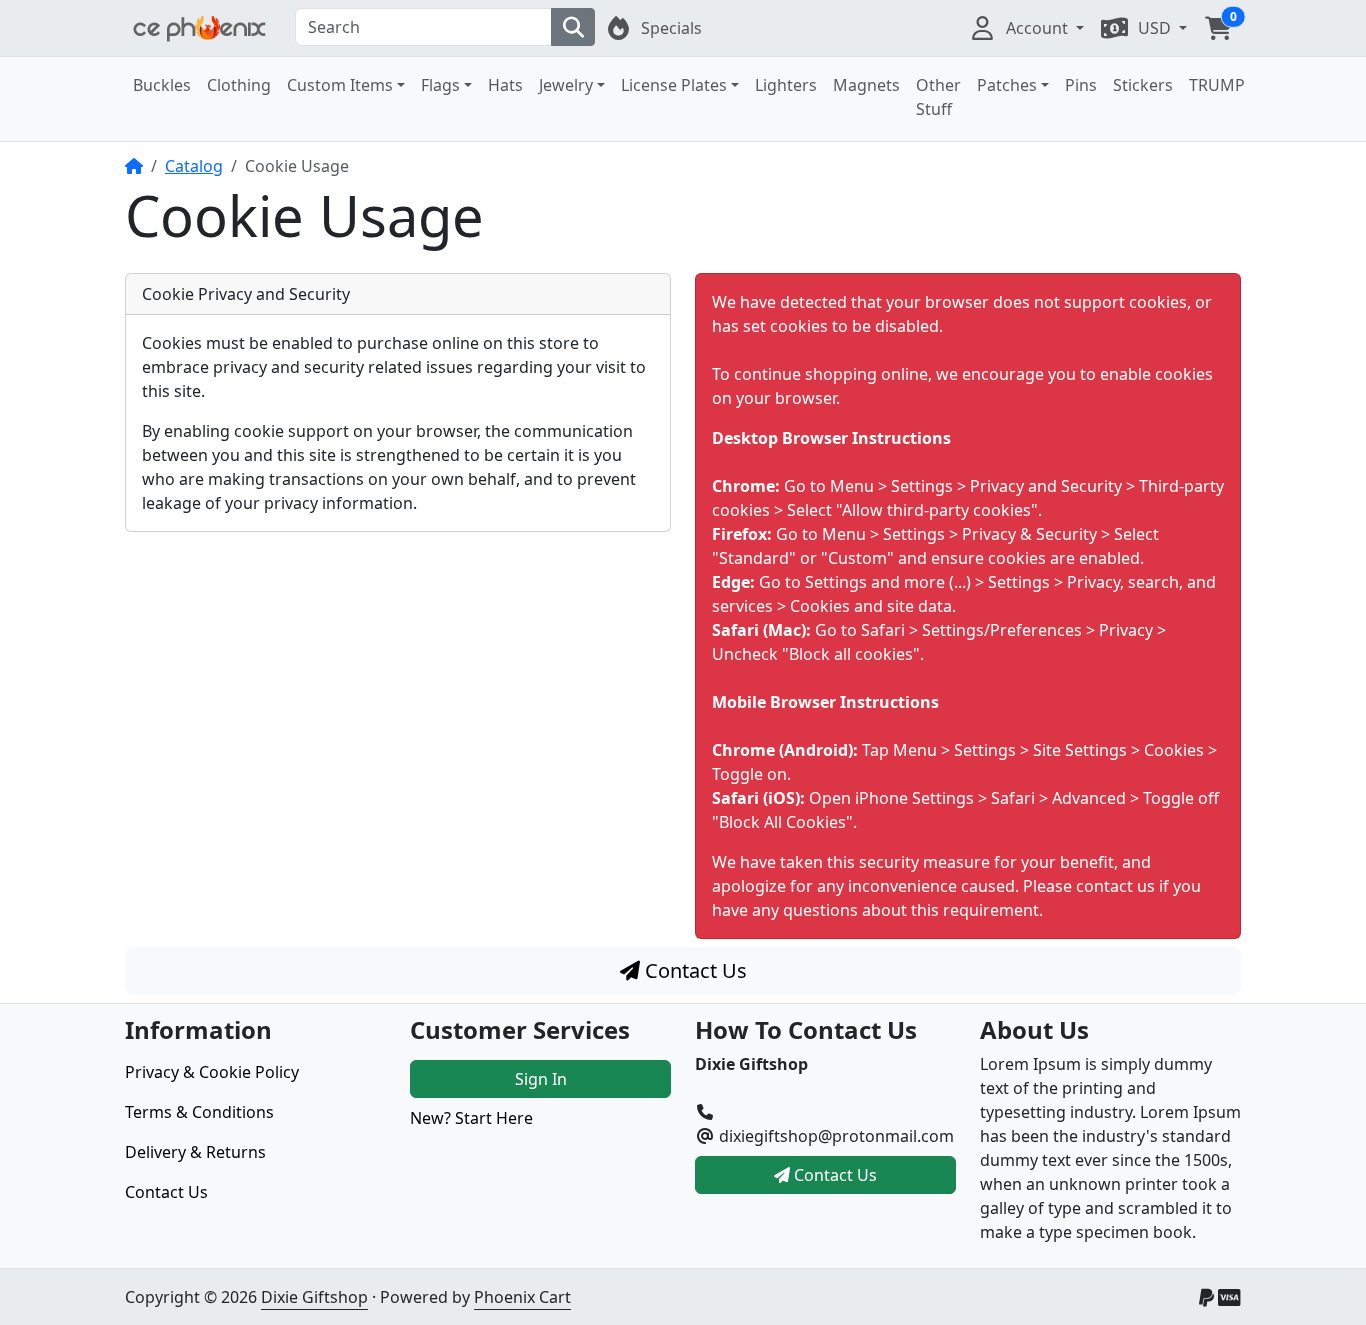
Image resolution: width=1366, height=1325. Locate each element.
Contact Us (693, 970)
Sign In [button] (541, 1079)
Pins (1081, 85)
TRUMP (1217, 85)
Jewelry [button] (566, 85)
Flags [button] (440, 85)
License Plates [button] (674, 85)
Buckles (162, 85)
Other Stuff (938, 97)
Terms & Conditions (199, 1112)
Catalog (194, 166)
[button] (1218, 28)
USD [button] (1156, 28)
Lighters (786, 85)
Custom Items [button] (340, 85)
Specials (671, 28)
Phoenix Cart (522, 1297)
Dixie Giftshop (314, 1297)
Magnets (866, 85)
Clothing (239, 85)
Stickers (1143, 85)
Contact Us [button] (833, 1175)
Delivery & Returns (195, 1152)
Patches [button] (1007, 85)
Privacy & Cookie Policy (212, 1072)
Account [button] (1039, 28)
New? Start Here (471, 1118)
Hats (505, 85)
